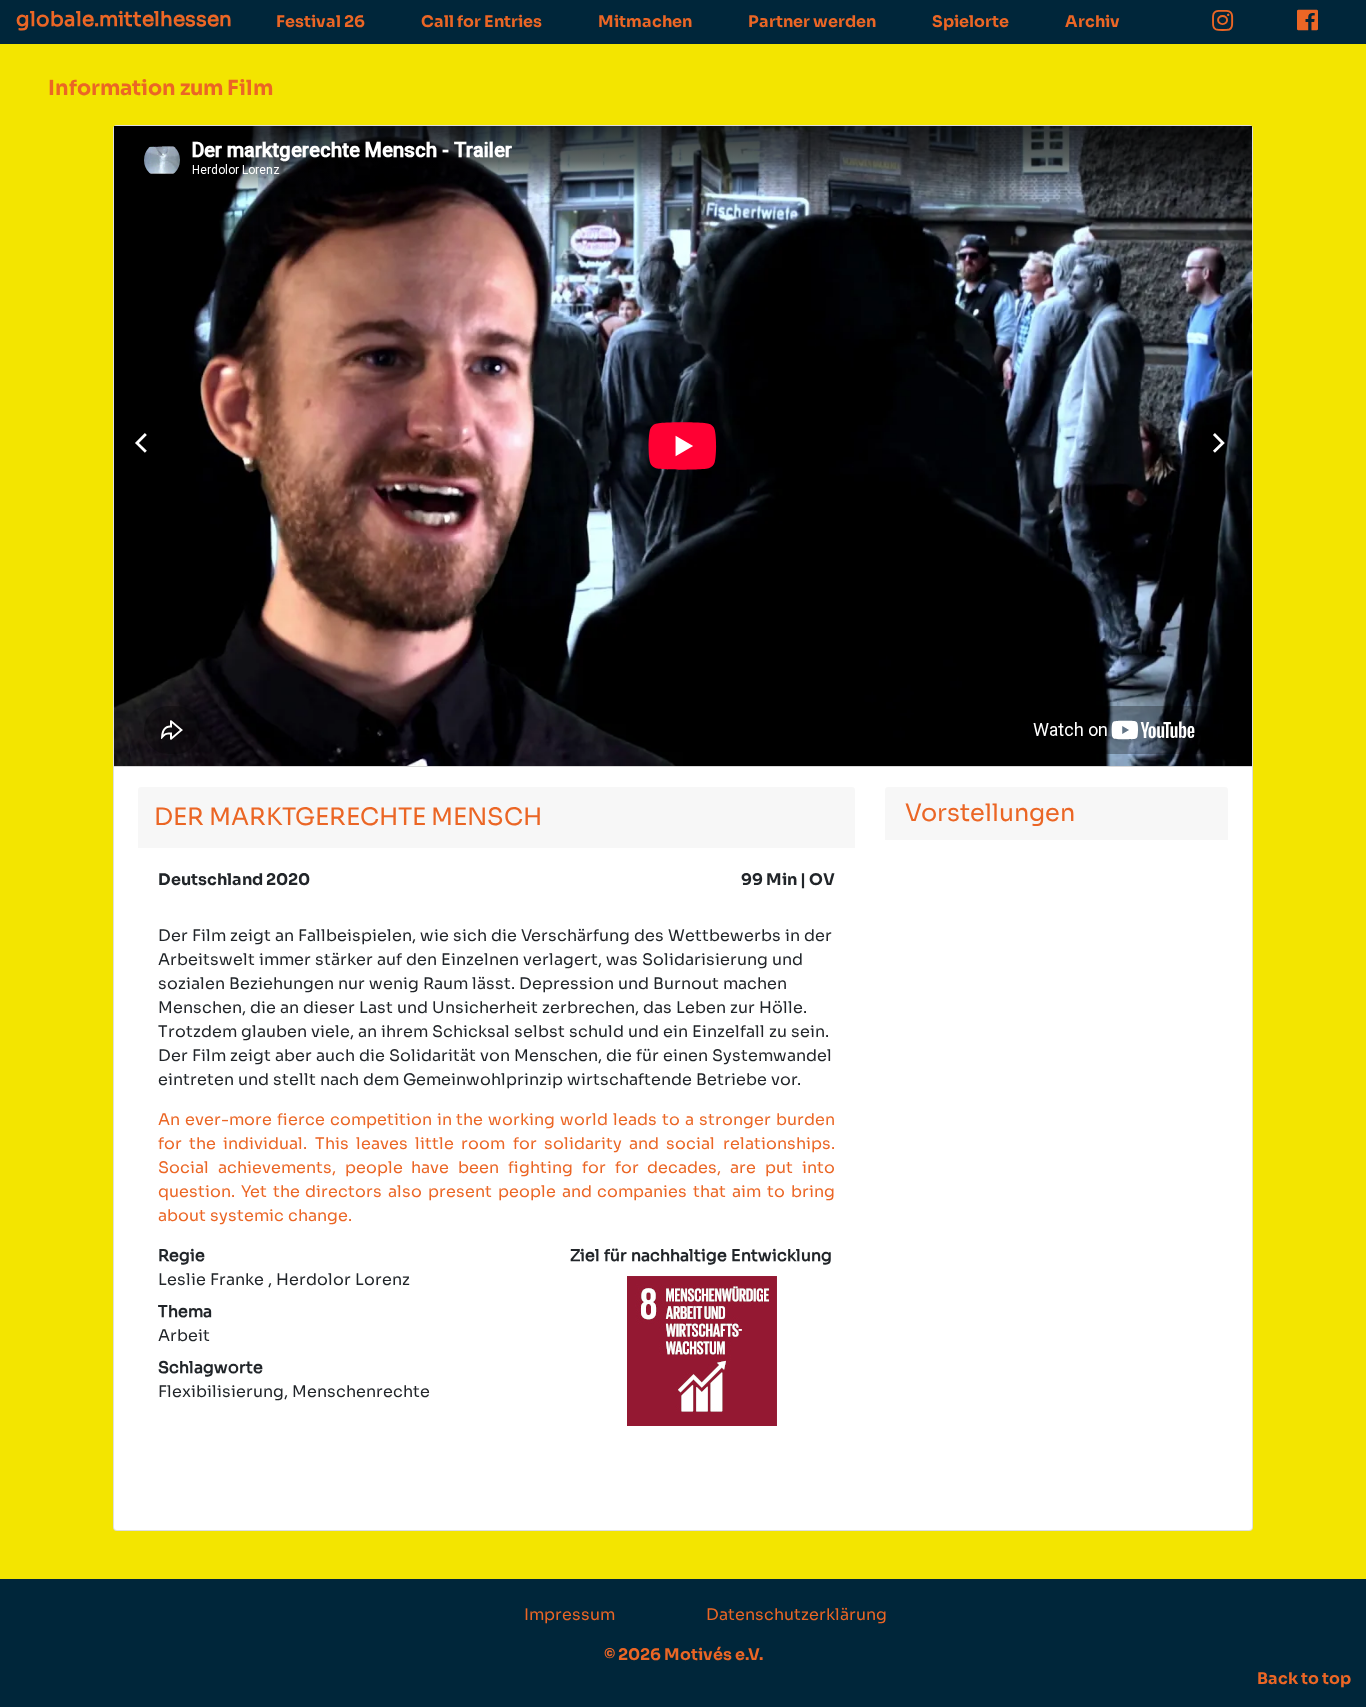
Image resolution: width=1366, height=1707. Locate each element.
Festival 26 (320, 21)
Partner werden (812, 21)
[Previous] (146, 446)
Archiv (1092, 21)
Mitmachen (645, 21)
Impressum (569, 1614)
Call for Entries (481, 21)
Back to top (1304, 1678)
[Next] (1220, 446)
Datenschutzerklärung (796, 1614)
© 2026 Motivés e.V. (683, 1654)
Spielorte (970, 21)
